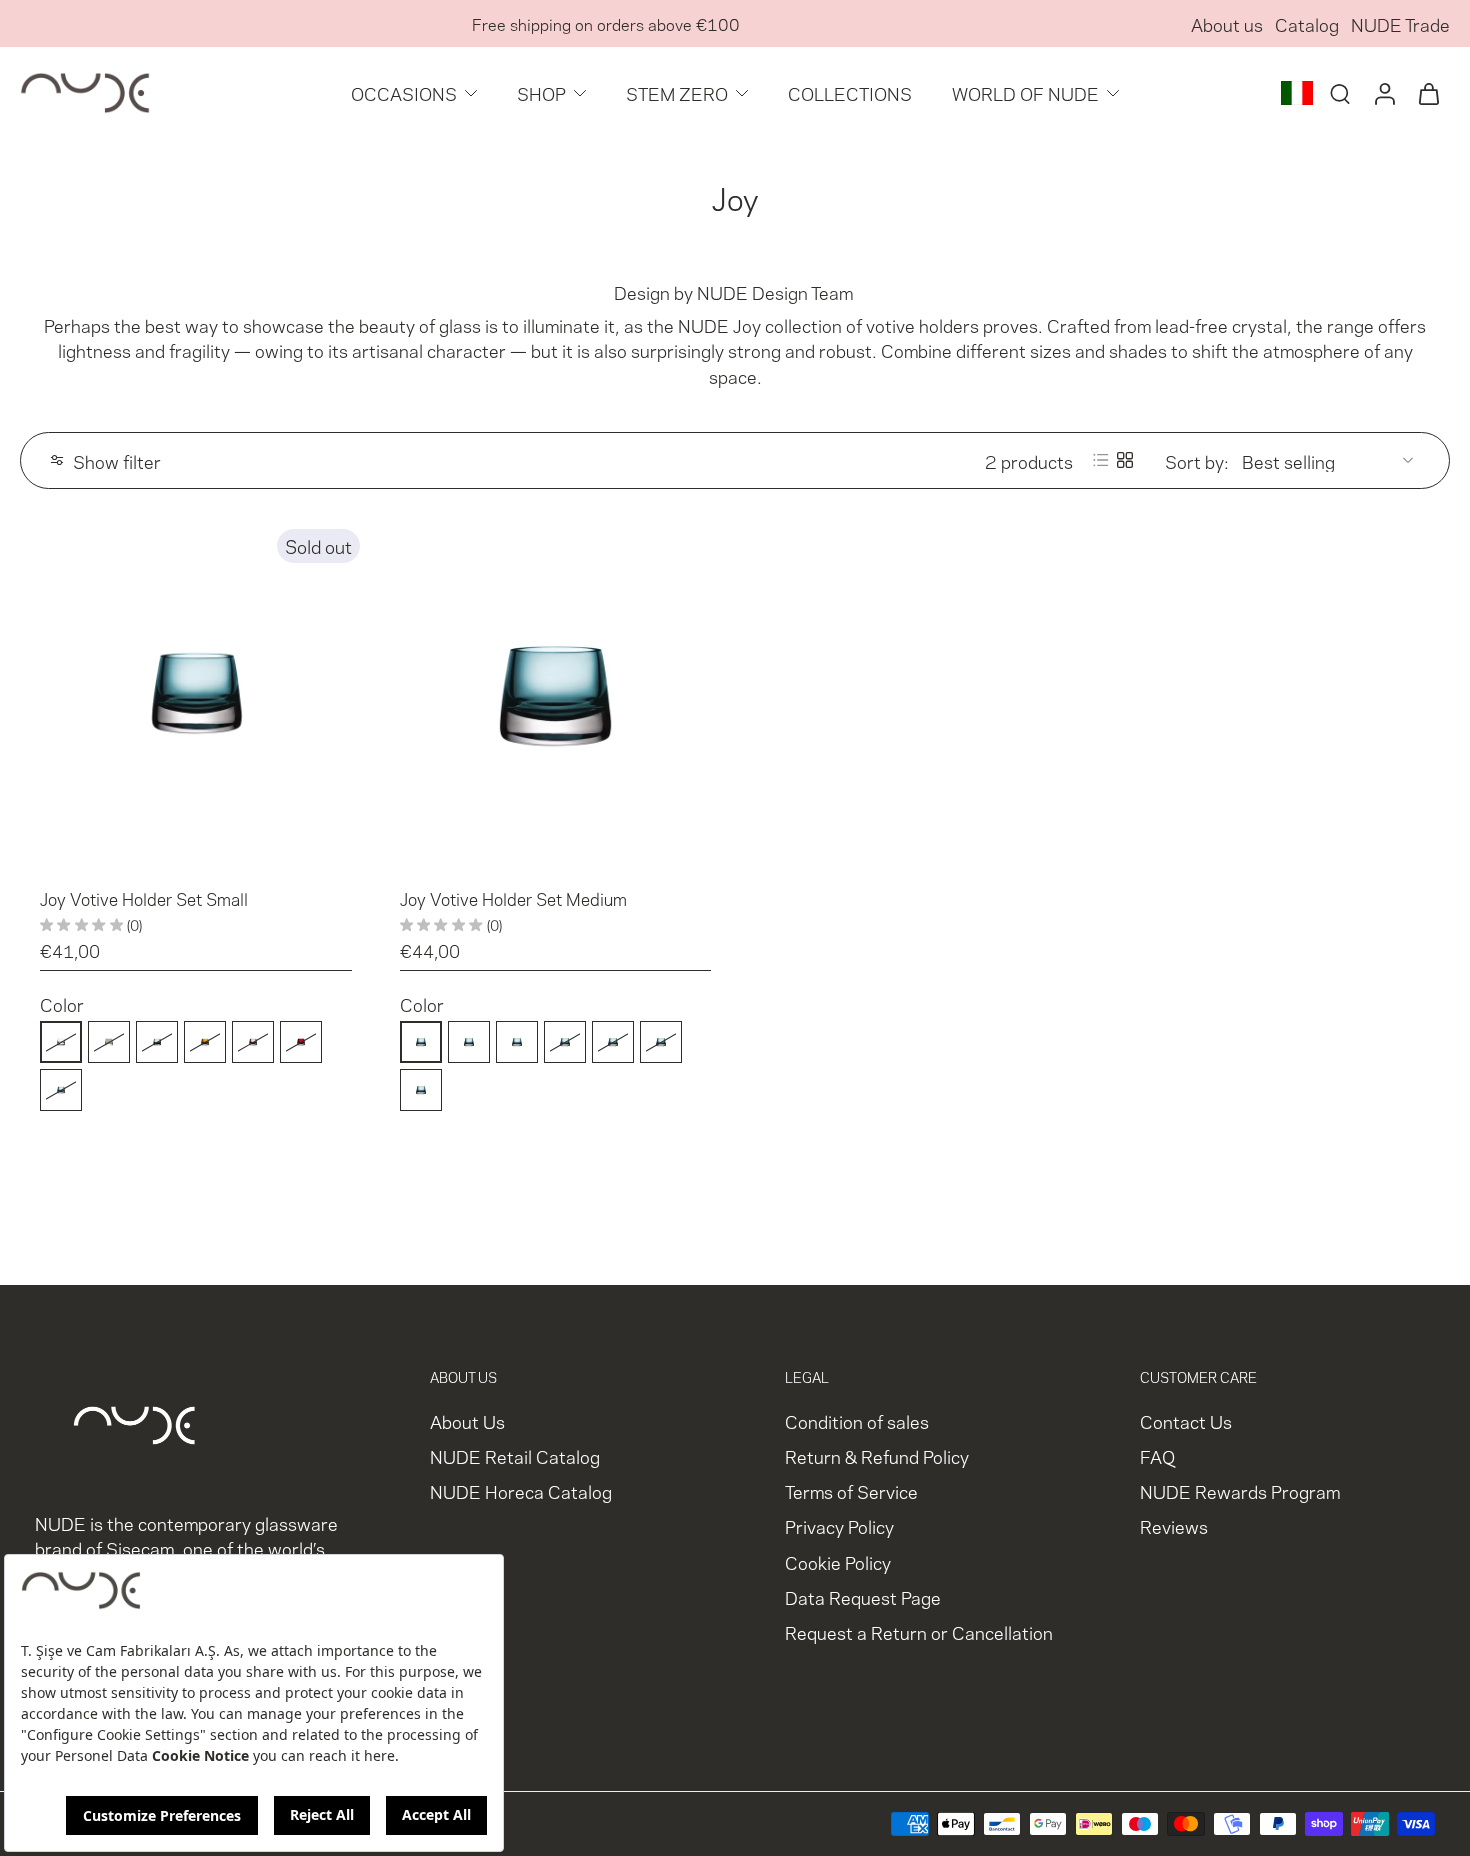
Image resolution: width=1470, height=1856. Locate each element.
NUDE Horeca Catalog (521, 1490)
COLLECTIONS (850, 92)
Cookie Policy (838, 1561)
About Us (467, 1420)
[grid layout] (1125, 460)
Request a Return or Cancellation (919, 1631)
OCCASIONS (404, 92)
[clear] (61, 1042)
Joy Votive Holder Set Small (144, 898)
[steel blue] (157, 1042)
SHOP (541, 92)
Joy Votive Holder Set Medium (513, 898)
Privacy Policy (839, 1525)
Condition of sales (857, 1420)
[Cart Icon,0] (1428, 93)
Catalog (1307, 23)
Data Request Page (863, 1596)
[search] (1340, 93)
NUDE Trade (1400, 23)
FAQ (1157, 1455)
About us (1227, 23)
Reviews (1174, 1525)
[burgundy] (253, 1042)
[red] (301, 1042)
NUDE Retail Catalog (515, 1455)
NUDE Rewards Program (1240, 1490)
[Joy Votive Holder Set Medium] (556, 693)
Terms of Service (851, 1490)
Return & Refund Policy (877, 1455)
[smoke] (109, 1042)
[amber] (205, 1042)
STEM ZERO (677, 92)
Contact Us (1186, 1420)
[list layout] (1101, 460)
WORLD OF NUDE (1025, 92)
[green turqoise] (61, 1090)
